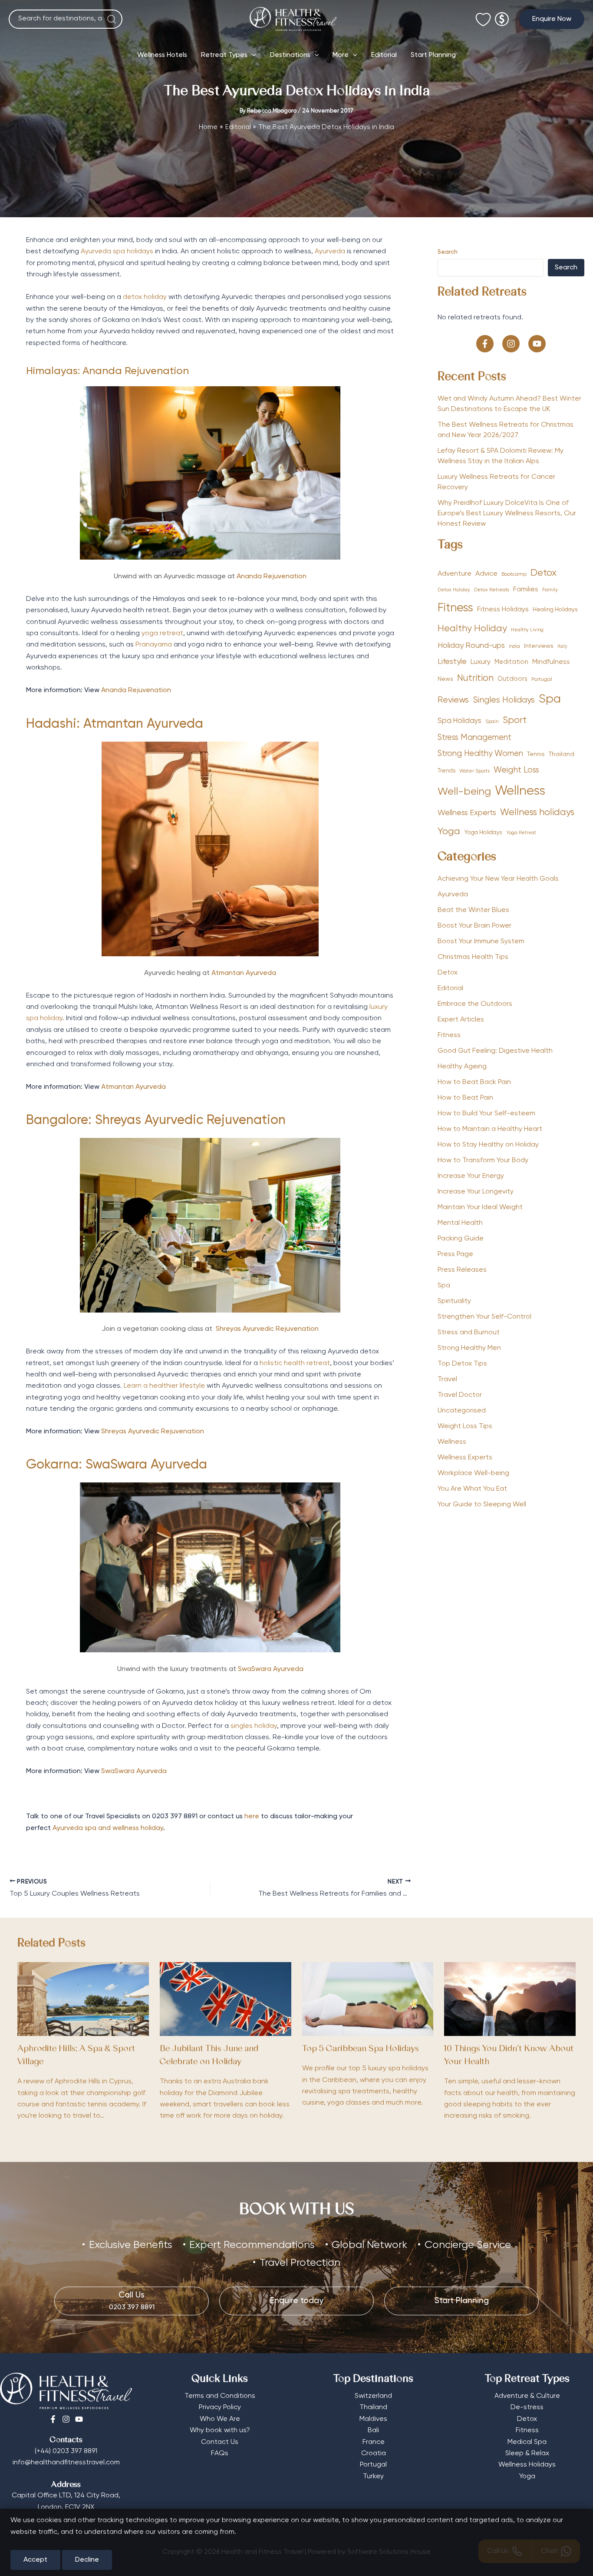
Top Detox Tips (462, 1364)
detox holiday (145, 297)
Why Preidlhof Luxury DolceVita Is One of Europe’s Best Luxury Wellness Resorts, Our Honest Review (507, 514)
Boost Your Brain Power (474, 926)
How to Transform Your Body (483, 1160)
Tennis (536, 754)
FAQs (220, 2453)
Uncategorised (462, 1411)
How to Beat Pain (465, 1098)
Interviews (539, 646)
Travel (447, 1379)
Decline (87, 2560)
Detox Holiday (454, 590)
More (341, 55)
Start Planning (433, 55)
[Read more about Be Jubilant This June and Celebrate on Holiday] (226, 1999)
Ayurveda (330, 252)
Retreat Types (224, 55)
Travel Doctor (460, 1395)
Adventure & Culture (527, 2396)
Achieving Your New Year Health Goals (498, 879)
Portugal (542, 680)
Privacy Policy (220, 2407)
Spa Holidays (460, 721)
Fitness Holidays (503, 609)
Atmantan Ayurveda (143, 724)
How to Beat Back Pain (474, 1082)
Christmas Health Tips (473, 957)
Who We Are (220, 2419)
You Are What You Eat (472, 1489)
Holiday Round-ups (471, 646)
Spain (492, 722)
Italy (562, 646)
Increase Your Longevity (476, 1192)
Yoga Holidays (483, 832)
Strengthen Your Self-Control (484, 1317)
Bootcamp (514, 574)
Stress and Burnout (469, 1333)
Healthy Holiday (472, 629)
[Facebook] (53, 2419)
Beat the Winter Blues (473, 910)
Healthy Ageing (462, 1067)
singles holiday (254, 1726)
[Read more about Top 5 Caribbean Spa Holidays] (368, 1999)
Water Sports (474, 771)
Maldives (373, 2419)
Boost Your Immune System (481, 942)
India (514, 646)
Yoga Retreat (521, 833)
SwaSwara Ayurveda (271, 1669)
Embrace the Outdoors (475, 1004)
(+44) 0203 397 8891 (66, 2451)
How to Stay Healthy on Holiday (488, 1145)
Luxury (481, 662)
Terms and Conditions (220, 2396)
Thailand (562, 754)
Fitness (455, 608)
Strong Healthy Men (469, 1348)
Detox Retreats (492, 590)
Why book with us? (220, 2430)
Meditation (511, 662)
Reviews (453, 700)
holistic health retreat (295, 1363)
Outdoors (512, 679)
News (445, 679)
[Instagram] (66, 2419)
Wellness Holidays (527, 2465)
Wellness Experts (467, 813)
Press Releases (462, 1270)
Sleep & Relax (527, 2453)
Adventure (455, 574)
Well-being (464, 792)
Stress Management (474, 738)
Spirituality (454, 1301)
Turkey (373, 2477)
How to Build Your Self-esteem (486, 1114)
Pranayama (154, 645)
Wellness (520, 791)
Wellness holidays (537, 813)
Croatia (374, 2453)
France (374, 2442)
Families (526, 589)
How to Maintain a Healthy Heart (490, 1129)
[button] (552, 19)
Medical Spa (527, 2442)
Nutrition (475, 678)
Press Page (455, 1254)
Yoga (449, 832)
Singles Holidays (504, 700)
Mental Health (460, 1223)
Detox (544, 573)
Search (448, 252)
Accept (35, 2560)
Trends (446, 771)
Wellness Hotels (162, 55)
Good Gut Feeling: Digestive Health (495, 1051)
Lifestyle (452, 662)
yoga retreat (162, 633)
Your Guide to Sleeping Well (482, 1505)
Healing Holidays (555, 610)
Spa (550, 699)
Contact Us (220, 2442)
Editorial (384, 55)
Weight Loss (516, 770)
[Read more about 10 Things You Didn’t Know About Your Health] (510, 1999)
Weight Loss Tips (465, 1426)
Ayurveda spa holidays (117, 252)
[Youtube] (79, 2419)
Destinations (290, 55)
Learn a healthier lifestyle (164, 1386)
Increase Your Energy (471, 1176)
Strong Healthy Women (480, 754)
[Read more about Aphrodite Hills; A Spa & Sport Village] (83, 1999)
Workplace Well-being (473, 1473)
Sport (515, 721)
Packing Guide (461, 1239)
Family (550, 590)
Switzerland (373, 2396)
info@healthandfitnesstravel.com (66, 2463)
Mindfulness (551, 662)
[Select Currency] (502, 15)
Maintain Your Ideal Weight (480, 1207)
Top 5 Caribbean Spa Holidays (361, 2049)
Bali (373, 2430)
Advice (486, 574)
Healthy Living (527, 630)
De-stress (527, 2407)
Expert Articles (461, 1020)
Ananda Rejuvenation (272, 577)
